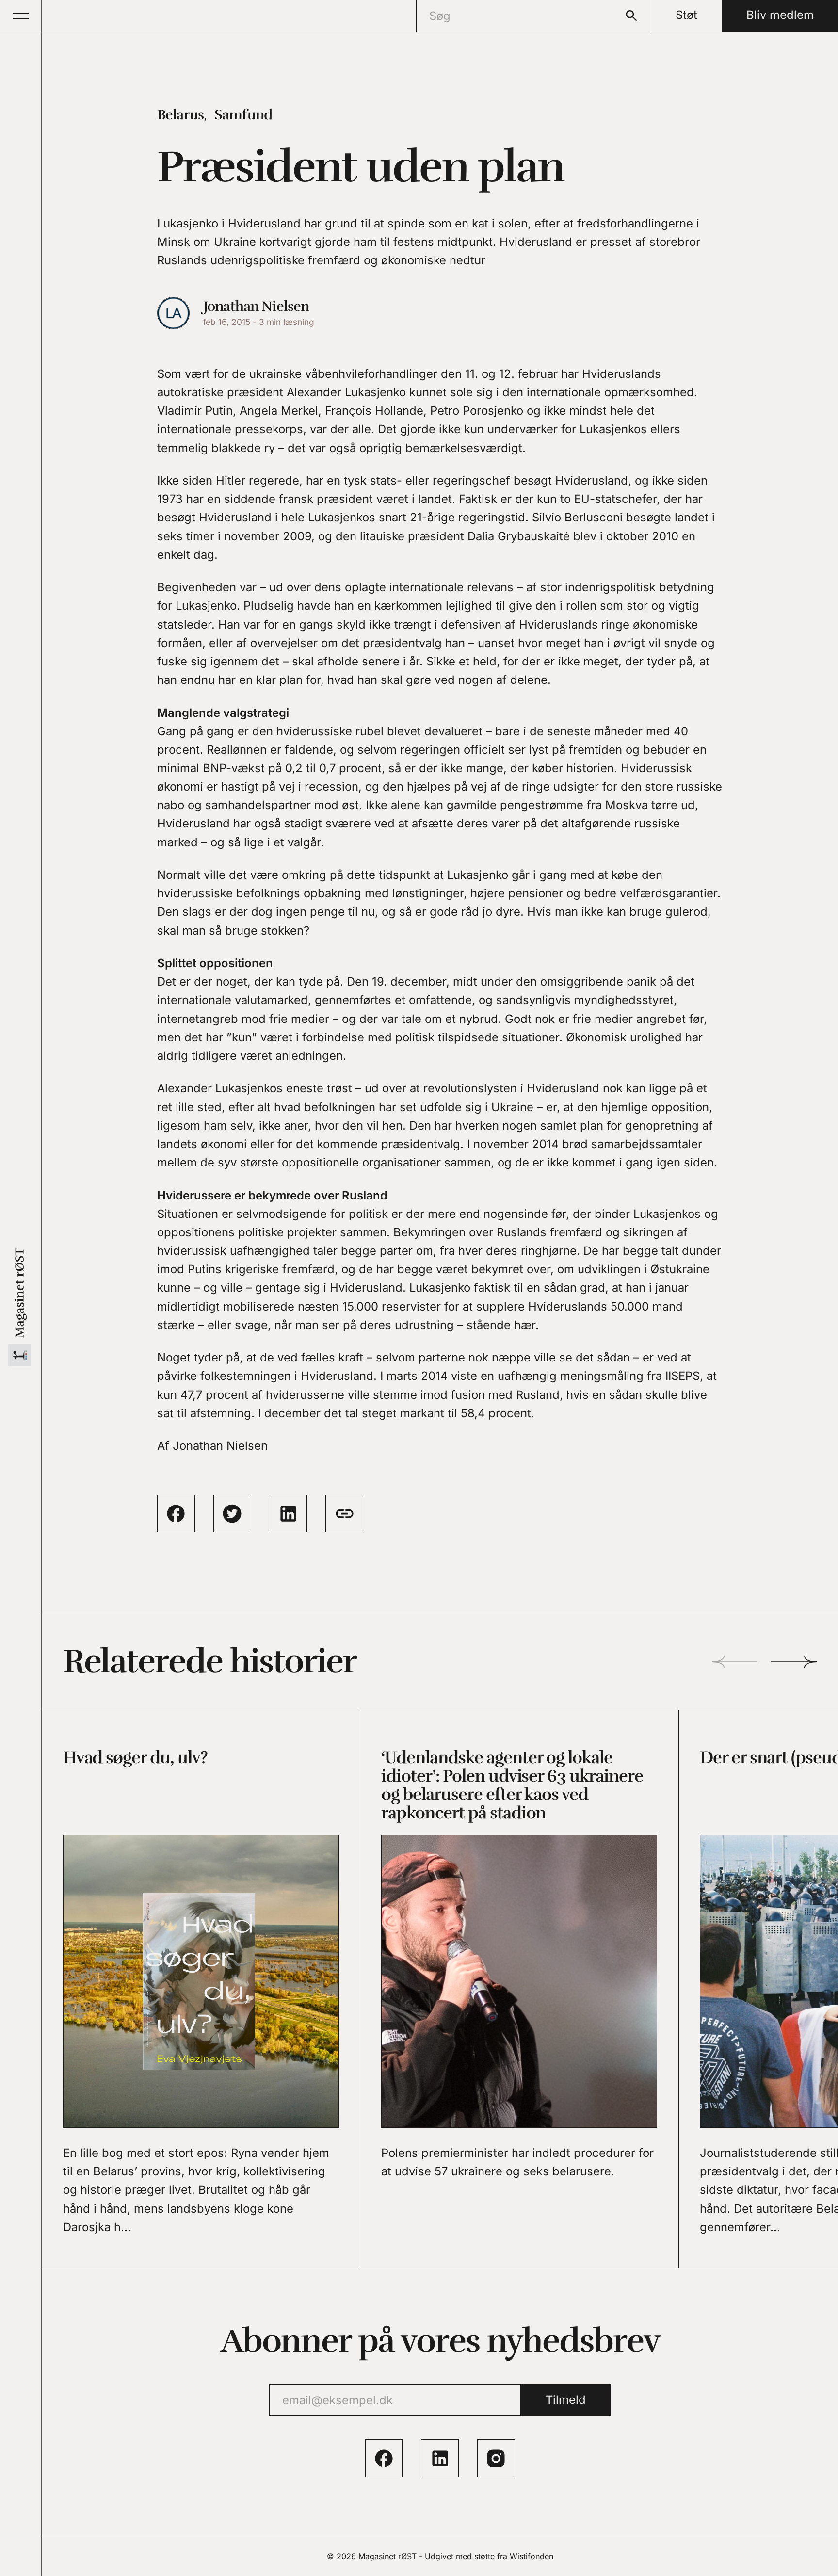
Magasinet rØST (387, 2556)
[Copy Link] (344, 1514)
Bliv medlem (780, 15)
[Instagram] (496, 2458)
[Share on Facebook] (176, 1514)
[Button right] (794, 1662)
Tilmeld (566, 2400)
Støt (686, 15)
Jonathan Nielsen (256, 306)
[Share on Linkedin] (289, 1514)
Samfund (243, 115)
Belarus (180, 115)
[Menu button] (21, 16)
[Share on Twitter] (232, 1514)
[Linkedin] (440, 2458)
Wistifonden (532, 2556)
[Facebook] (384, 2458)
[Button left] (734, 1662)
